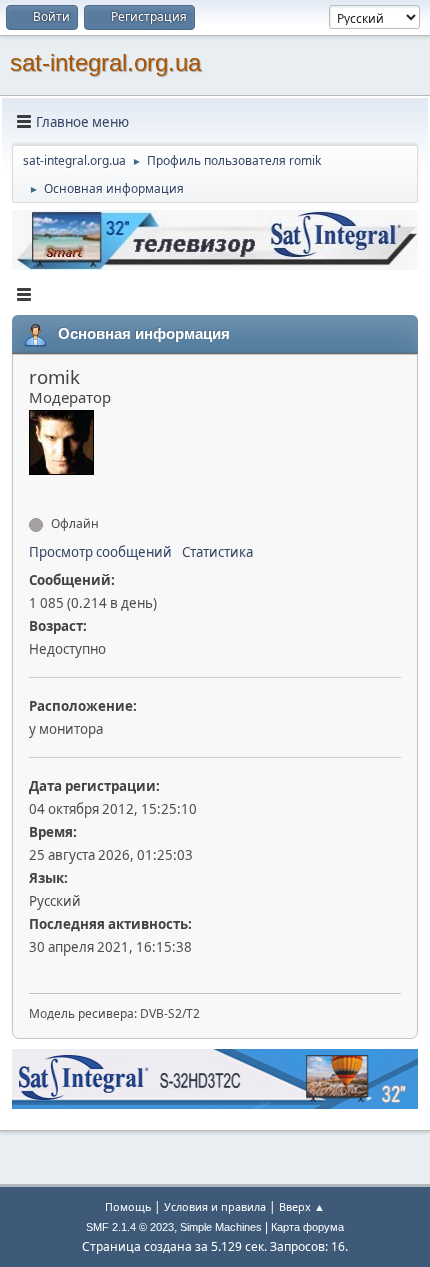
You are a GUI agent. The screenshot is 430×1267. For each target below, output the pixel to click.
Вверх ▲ (302, 1206)
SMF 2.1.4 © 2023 (130, 1227)
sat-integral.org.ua (105, 62)
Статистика (217, 552)
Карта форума (307, 1227)
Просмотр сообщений (100, 552)
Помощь (128, 1206)
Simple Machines (221, 1227)
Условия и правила (215, 1206)
